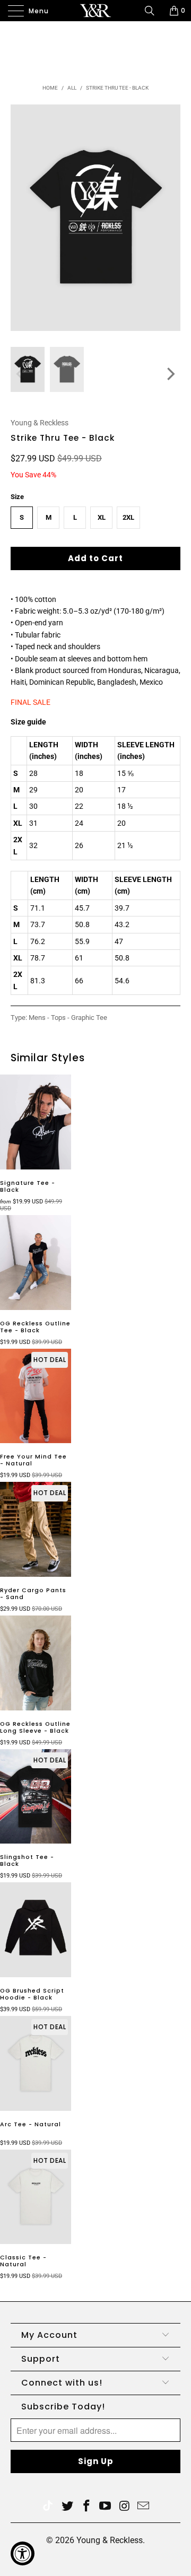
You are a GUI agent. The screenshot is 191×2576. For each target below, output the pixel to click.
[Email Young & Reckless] (144, 2507)
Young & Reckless (40, 423)
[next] (170, 374)
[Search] (153, 11)
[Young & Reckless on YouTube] (106, 2507)
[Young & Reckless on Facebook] (86, 2507)
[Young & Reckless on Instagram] (125, 2507)
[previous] (21, 374)
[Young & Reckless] (95, 11)
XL (102, 517)
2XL (128, 517)
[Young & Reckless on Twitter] (48, 2507)
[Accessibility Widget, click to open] (23, 2553)
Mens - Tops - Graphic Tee (68, 1018)
